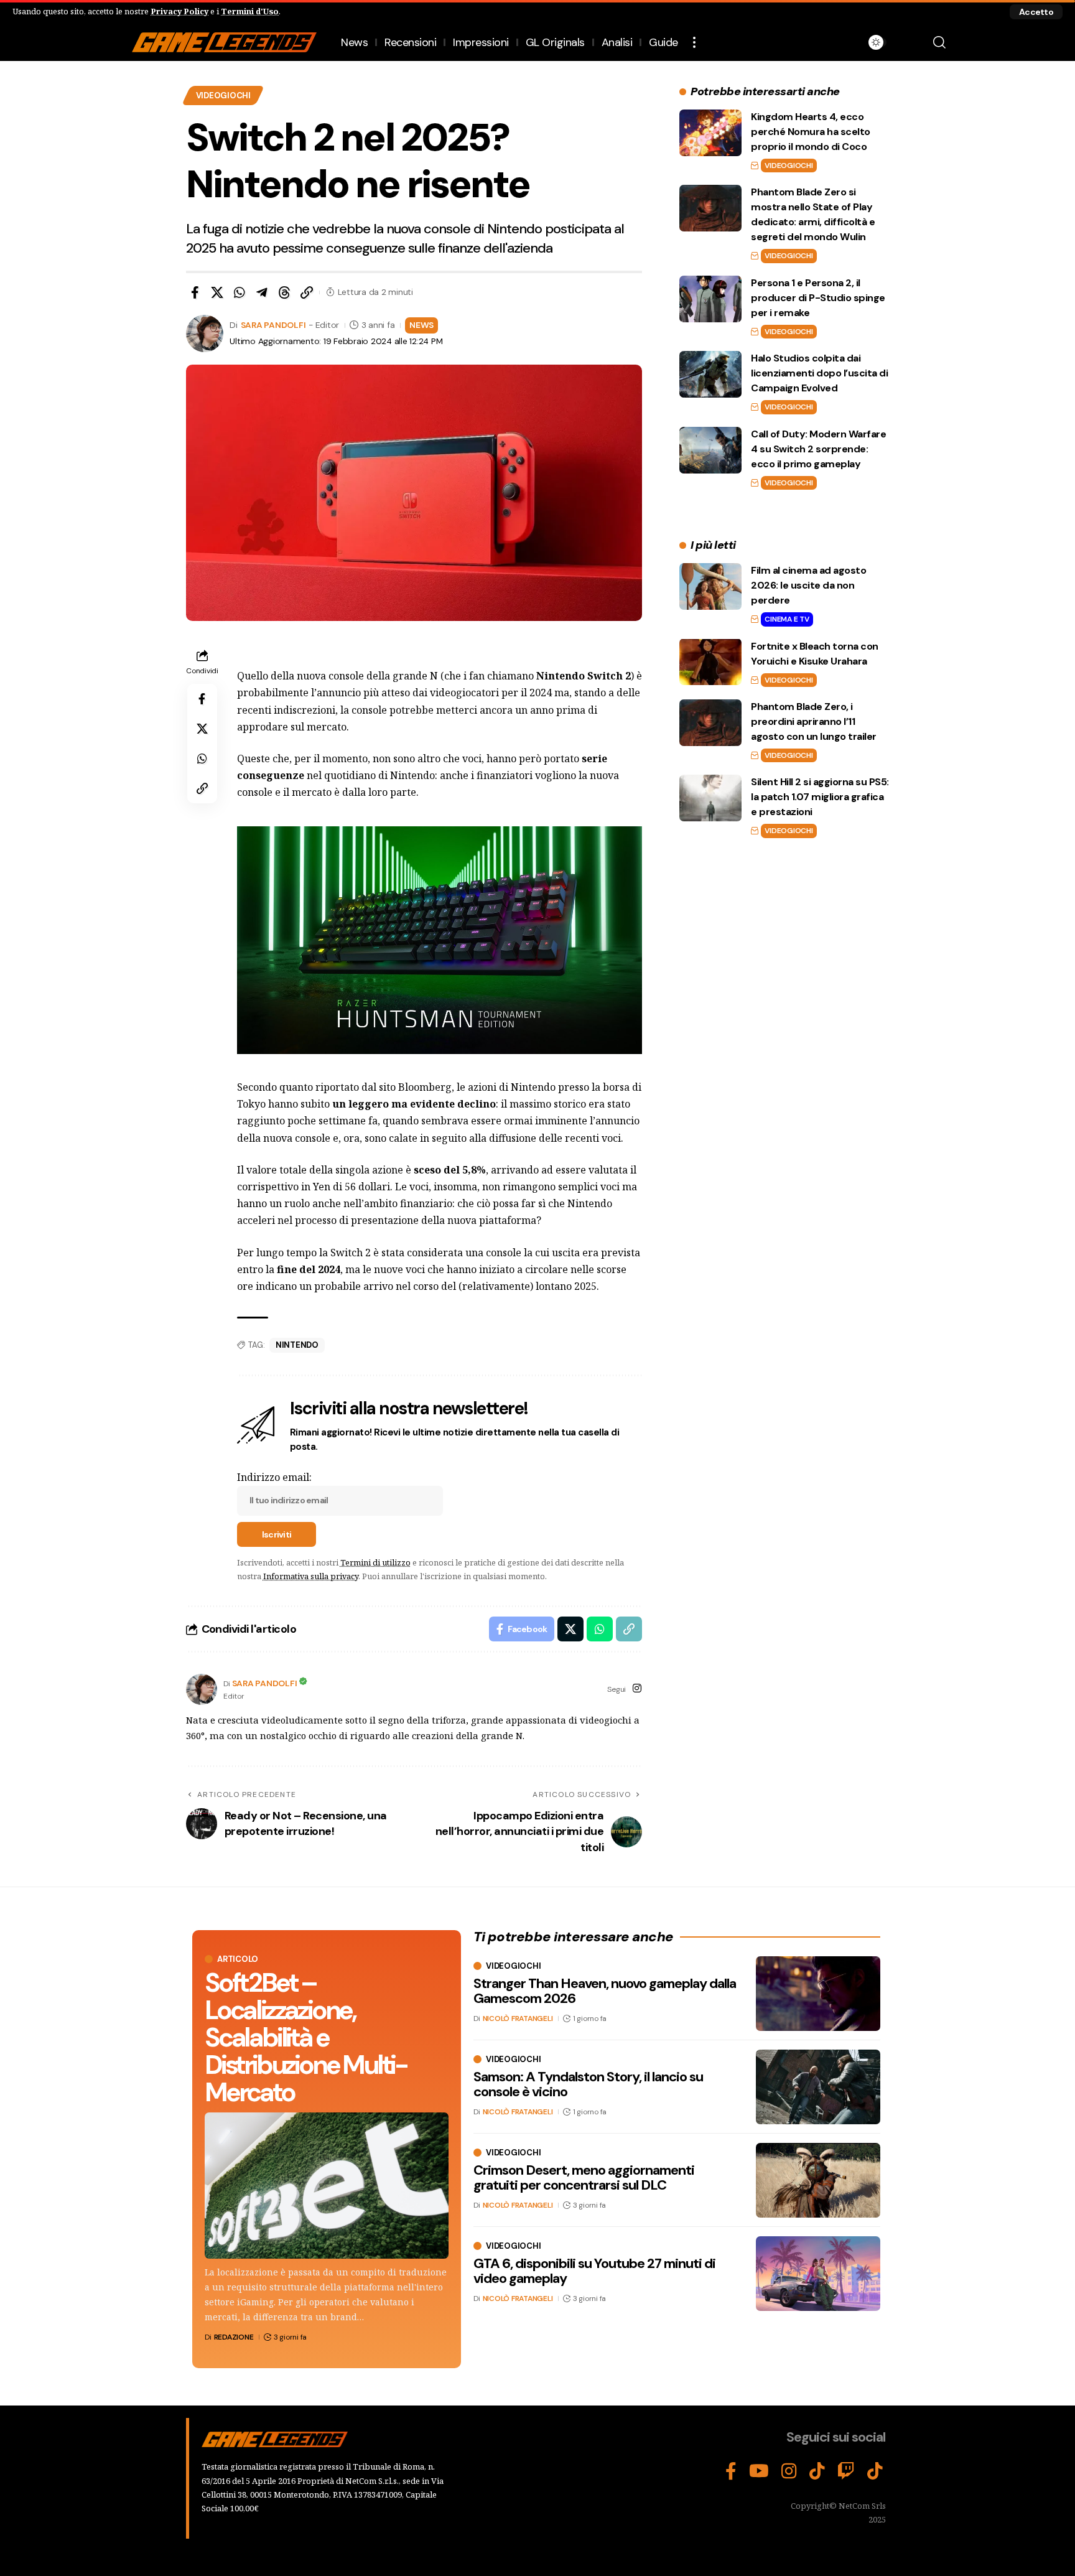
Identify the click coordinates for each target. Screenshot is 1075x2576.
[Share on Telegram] (262, 292)
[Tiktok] (875, 2471)
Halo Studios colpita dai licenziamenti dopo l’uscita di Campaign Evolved (819, 373)
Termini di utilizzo (375, 1562)
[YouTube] (759, 2471)
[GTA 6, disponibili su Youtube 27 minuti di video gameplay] (818, 2274)
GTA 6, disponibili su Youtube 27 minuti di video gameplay (594, 2271)
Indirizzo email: (274, 1477)
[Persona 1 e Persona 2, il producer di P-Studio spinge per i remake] (710, 299)
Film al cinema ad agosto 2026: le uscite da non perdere (808, 585)
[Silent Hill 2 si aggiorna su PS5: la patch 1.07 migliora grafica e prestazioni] (710, 798)
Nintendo (297, 1345)
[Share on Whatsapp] (240, 292)
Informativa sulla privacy (311, 1576)
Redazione (234, 2337)
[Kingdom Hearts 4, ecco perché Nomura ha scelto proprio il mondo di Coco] (710, 133)
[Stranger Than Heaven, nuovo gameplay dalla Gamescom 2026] (818, 1994)
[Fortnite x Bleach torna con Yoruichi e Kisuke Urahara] (710, 662)
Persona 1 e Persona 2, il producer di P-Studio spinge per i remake (818, 298)
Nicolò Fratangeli (518, 2018)
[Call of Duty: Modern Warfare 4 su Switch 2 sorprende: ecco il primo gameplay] (710, 450)
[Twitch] (846, 2471)
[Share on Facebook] (195, 292)
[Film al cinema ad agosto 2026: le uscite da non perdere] (710, 586)
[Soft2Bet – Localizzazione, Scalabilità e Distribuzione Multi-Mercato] (327, 2186)
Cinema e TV (787, 619)
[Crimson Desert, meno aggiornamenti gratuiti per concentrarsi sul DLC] (818, 2180)
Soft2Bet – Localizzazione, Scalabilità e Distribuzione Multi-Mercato (306, 2037)
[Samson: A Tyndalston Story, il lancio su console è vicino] (818, 2087)
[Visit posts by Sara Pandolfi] (202, 1689)
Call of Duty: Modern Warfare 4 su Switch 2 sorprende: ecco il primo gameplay (818, 449)
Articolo (238, 1959)
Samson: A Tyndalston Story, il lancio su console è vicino (588, 2084)
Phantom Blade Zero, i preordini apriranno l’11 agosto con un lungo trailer (814, 721)
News (421, 325)
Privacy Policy (179, 11)
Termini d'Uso (250, 11)
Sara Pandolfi (273, 325)
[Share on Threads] (284, 292)
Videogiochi (223, 96)
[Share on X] (217, 292)
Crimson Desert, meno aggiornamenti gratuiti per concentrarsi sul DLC (584, 2177)
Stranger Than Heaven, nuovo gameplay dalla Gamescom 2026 (605, 1991)
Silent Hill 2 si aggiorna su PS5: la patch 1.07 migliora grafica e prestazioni (820, 797)
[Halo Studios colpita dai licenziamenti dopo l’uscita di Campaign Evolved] (710, 374)
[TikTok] (817, 2471)
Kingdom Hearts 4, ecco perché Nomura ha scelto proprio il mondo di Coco (811, 132)
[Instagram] (637, 1689)
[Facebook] (731, 2471)
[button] (1036, 12)
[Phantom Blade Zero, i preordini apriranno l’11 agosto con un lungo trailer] (710, 723)
